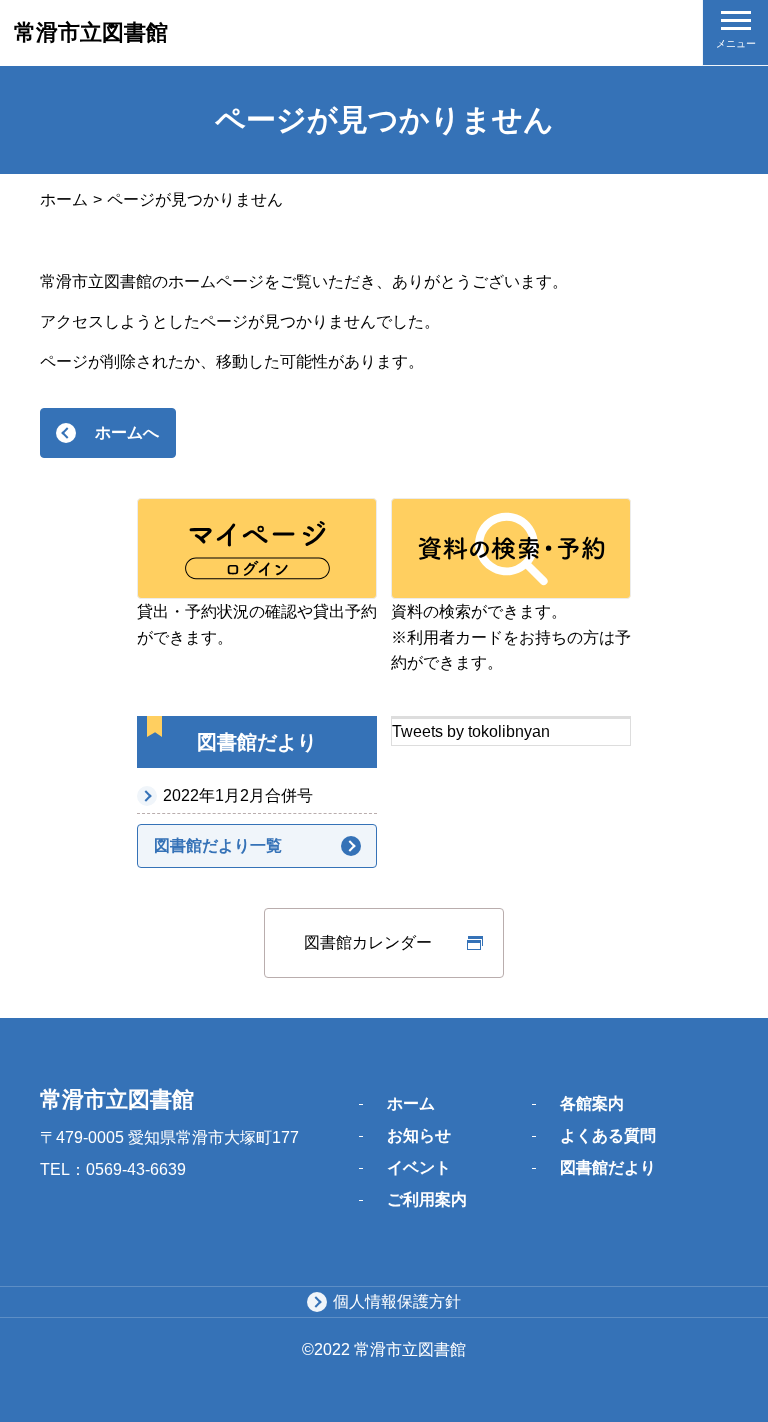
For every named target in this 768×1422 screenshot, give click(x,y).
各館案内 (592, 1103)
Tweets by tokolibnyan (471, 731)
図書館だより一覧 (218, 845)
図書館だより (608, 1167)
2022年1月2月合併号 (238, 795)
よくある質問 (608, 1135)
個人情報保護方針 (397, 1301)
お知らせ (419, 1135)
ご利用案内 (427, 1199)
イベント (419, 1167)
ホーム (64, 199)
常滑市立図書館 (91, 32)
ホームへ (127, 432)
